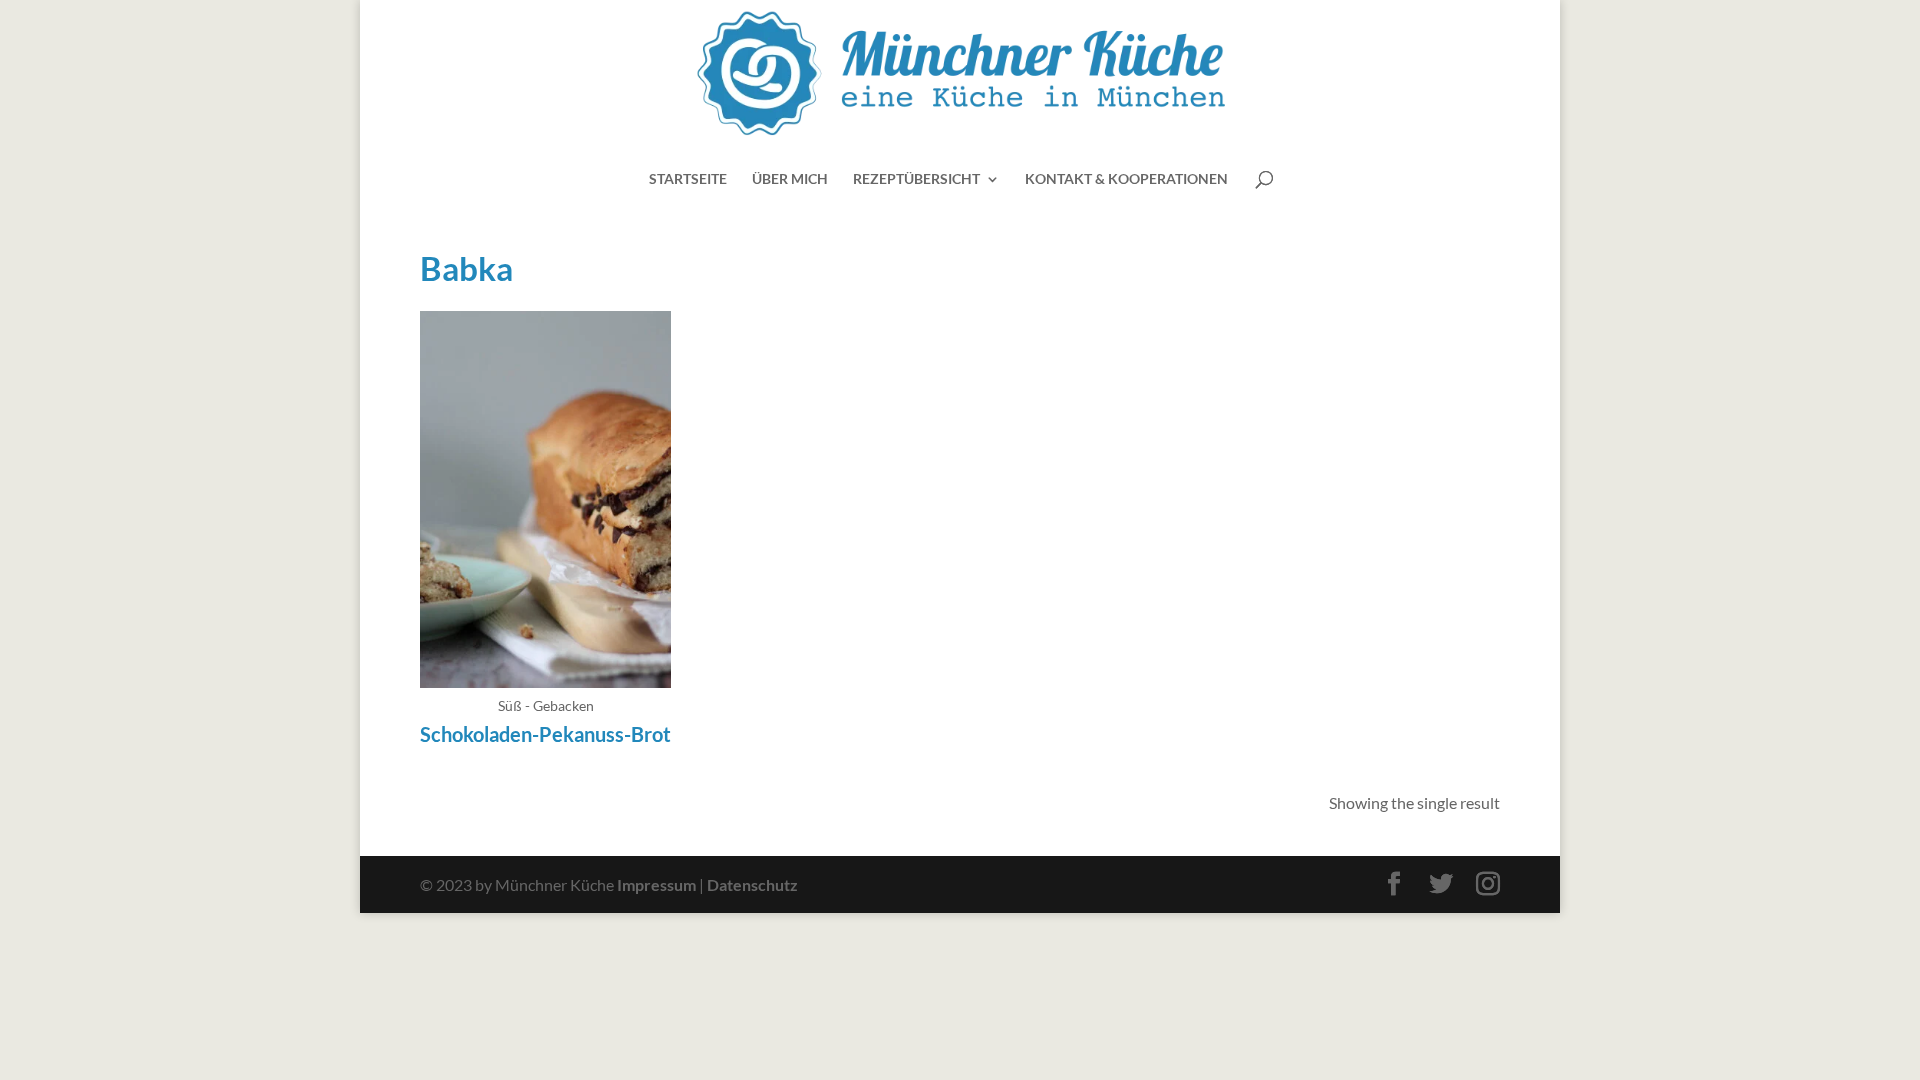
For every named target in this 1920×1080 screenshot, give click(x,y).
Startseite (688, 179)
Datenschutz (752, 884)
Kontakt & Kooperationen (1126, 179)
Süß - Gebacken (546, 705)
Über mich (790, 179)
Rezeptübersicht (916, 179)
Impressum (656, 884)
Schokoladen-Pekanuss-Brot (545, 734)
